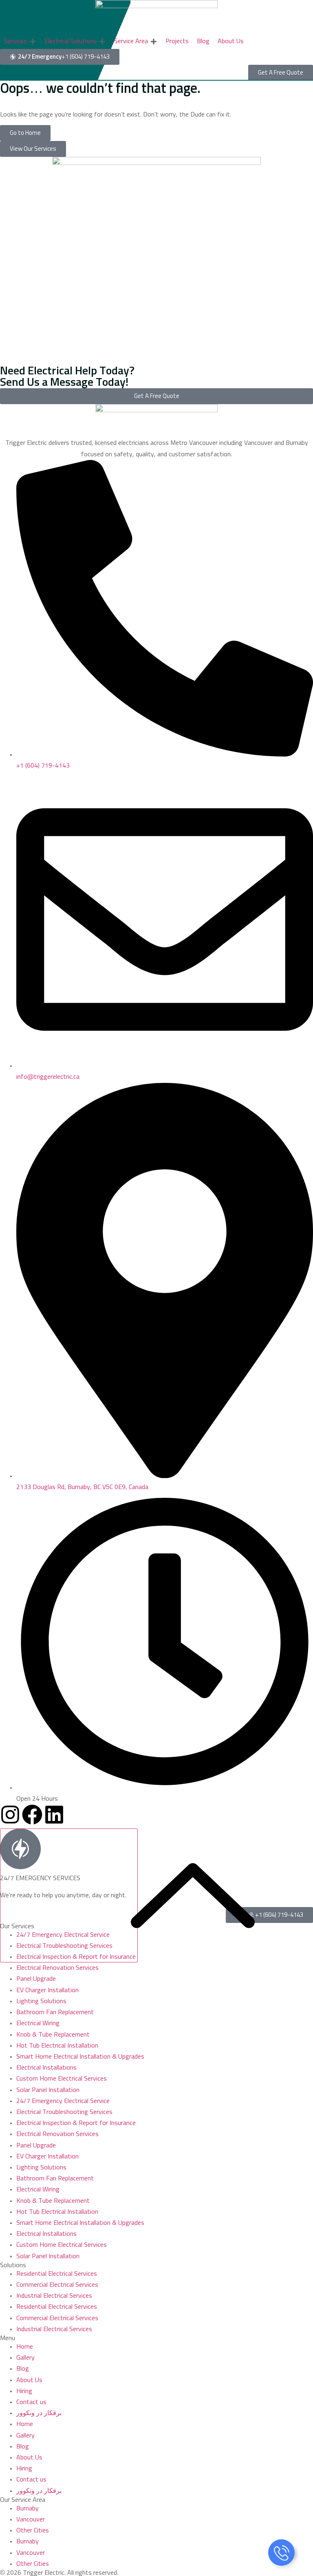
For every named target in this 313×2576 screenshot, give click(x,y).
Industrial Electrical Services (54, 2296)
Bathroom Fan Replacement (55, 2012)
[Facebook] (32, 1815)
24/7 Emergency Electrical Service (63, 2101)
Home (25, 2347)
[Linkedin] (54, 1815)
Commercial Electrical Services (57, 2285)
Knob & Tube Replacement (53, 2035)
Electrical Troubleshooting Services (64, 2112)
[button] (20, 41)
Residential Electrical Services (57, 2274)
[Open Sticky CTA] (281, 2553)
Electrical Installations (46, 2068)
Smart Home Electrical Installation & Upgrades (80, 2057)
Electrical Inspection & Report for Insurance (76, 2123)
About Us (29, 2380)
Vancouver (31, 2519)
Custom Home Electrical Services (62, 2079)
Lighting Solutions (41, 2001)
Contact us (31, 2402)
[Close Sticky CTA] (292, 2552)
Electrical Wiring (38, 2023)
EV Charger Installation (47, 1990)
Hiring (24, 2391)
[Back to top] (69, 1895)
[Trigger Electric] (156, 17)
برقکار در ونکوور (39, 2413)
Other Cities (33, 2530)
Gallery (25, 2358)
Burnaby (28, 2508)
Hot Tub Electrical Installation (57, 2046)
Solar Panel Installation (48, 2090)
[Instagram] (10, 1815)
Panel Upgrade (36, 1979)
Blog (23, 2369)
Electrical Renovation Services (57, 1968)
